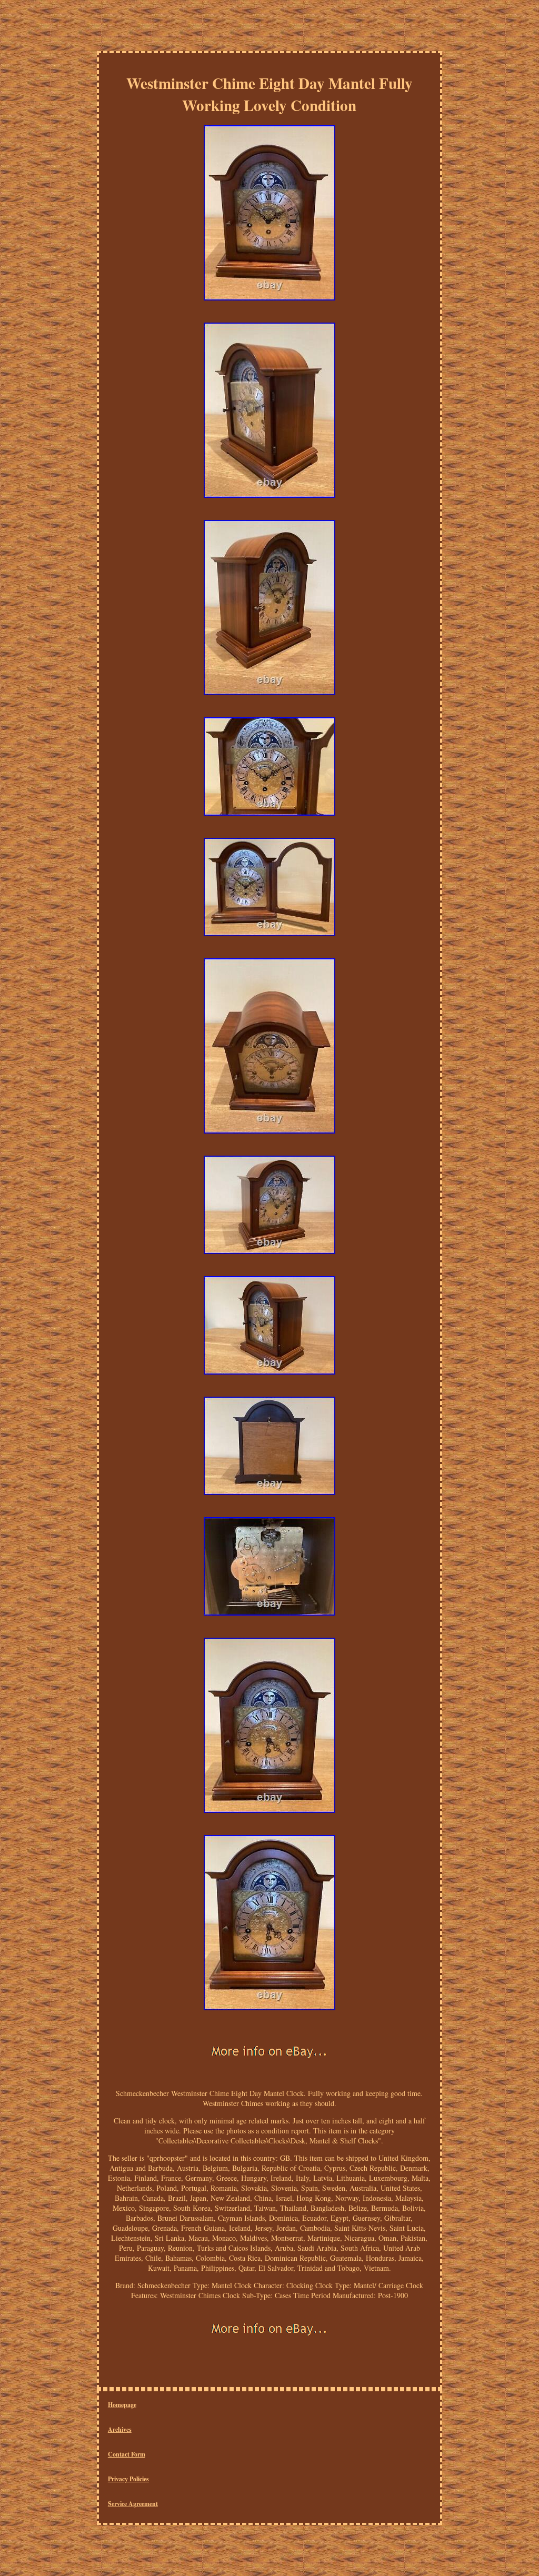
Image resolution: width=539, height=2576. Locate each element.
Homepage (122, 2405)
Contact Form (127, 2454)
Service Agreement (133, 2504)
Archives (120, 2429)
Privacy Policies (128, 2479)
